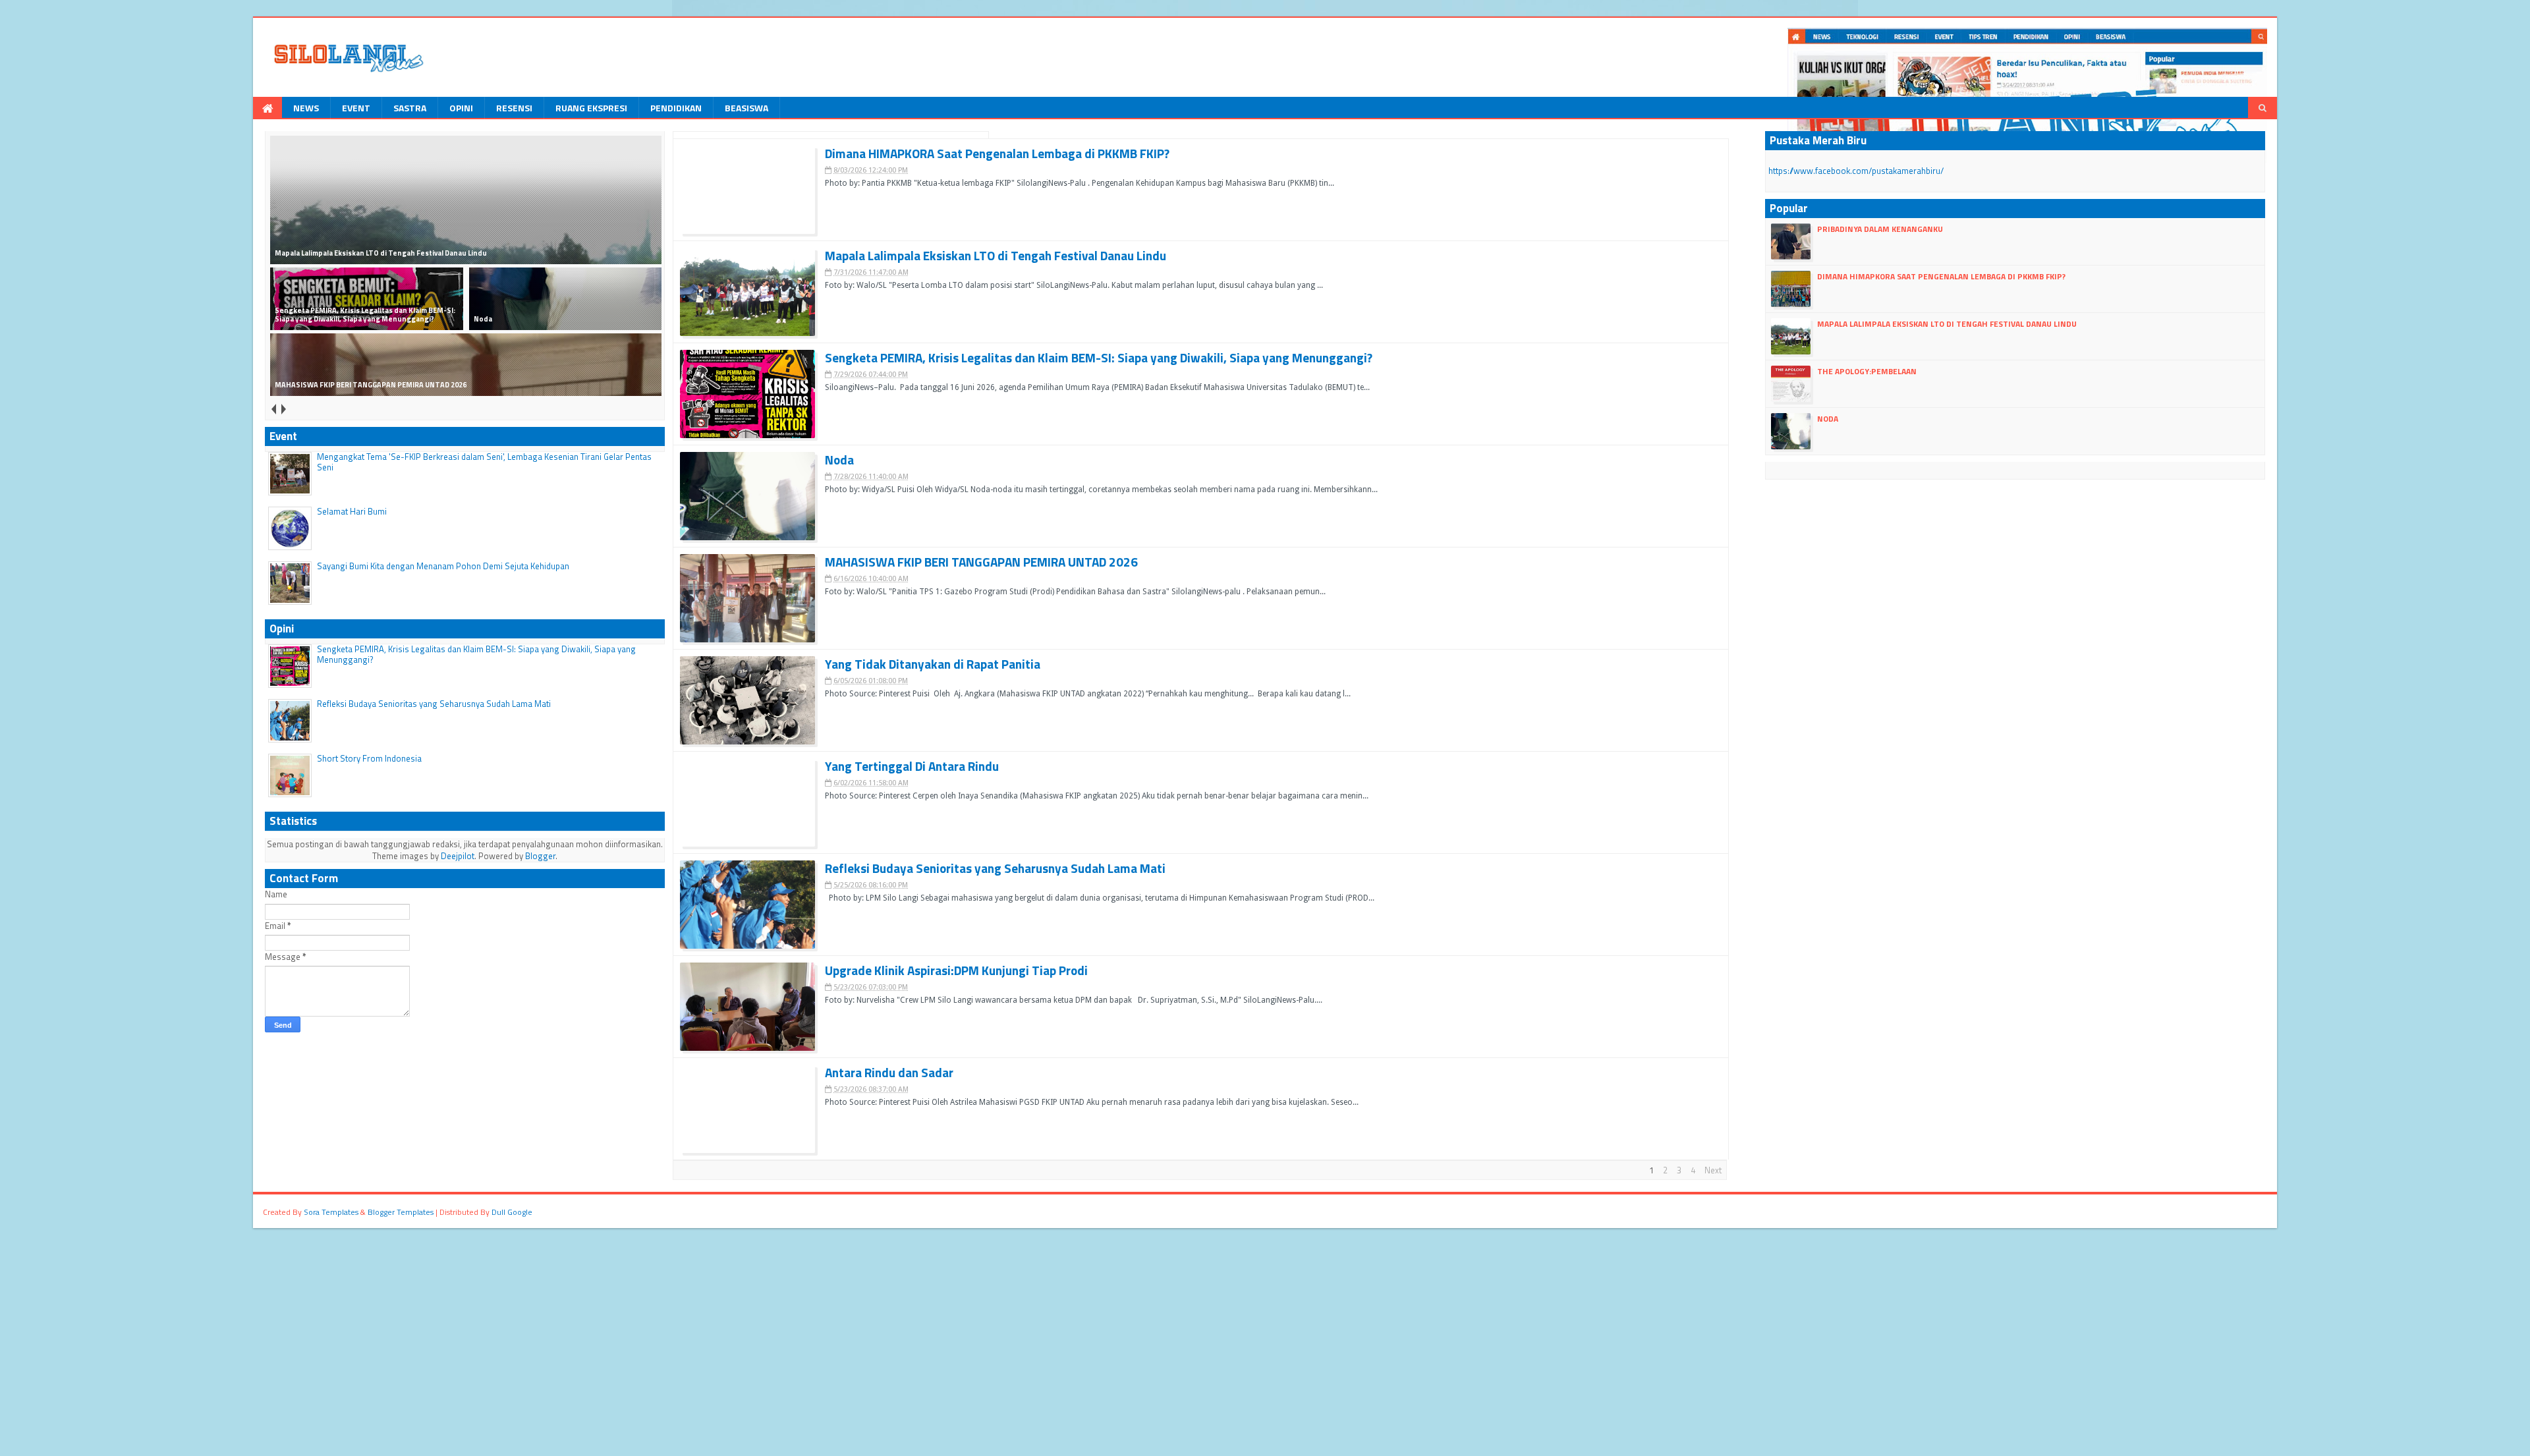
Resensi (514, 108)
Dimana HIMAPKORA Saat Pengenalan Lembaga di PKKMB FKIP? (997, 154)
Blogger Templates (401, 1212)
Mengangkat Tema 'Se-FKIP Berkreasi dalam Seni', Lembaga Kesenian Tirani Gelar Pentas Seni (484, 462)
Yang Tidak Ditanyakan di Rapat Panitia (933, 664)
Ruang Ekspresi (591, 108)
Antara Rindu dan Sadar (889, 1073)
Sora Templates (331, 1212)
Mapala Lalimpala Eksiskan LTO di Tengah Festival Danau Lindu (996, 256)
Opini (461, 108)
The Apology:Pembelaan (1867, 371)
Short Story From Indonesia (369, 758)
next (283, 409)
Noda (839, 460)
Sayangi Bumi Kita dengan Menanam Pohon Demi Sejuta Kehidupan (443, 566)
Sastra (410, 108)
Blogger (540, 856)
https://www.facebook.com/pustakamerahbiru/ (1856, 171)
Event (356, 108)
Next (1713, 1170)
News (306, 108)
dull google (512, 1212)
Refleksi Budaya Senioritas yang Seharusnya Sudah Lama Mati (434, 704)
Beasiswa (746, 108)
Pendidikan (676, 108)
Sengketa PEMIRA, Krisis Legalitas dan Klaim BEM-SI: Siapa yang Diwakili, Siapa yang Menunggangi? (476, 654)
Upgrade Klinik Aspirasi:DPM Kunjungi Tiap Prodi (956, 971)
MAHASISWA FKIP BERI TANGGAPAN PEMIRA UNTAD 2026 (981, 562)
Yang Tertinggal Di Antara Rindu (912, 767)
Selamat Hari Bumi (352, 511)
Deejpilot (458, 856)
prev (273, 409)
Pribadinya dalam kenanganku (1880, 229)
